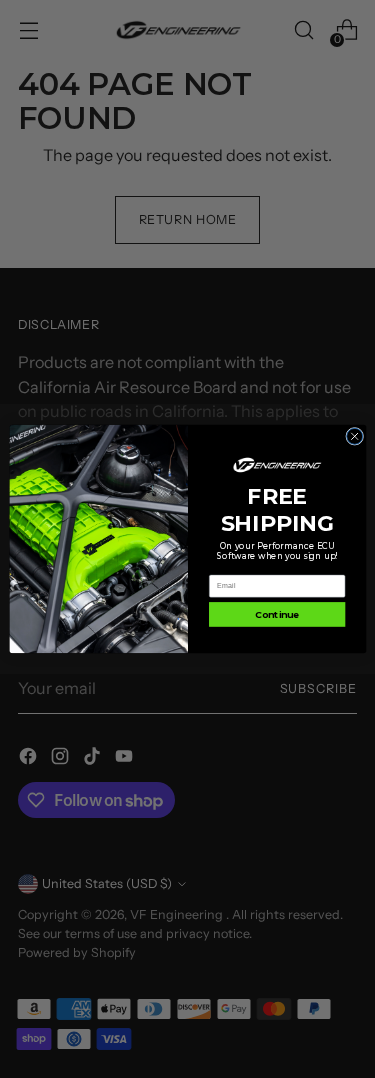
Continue (277, 614)
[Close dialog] (354, 436)
